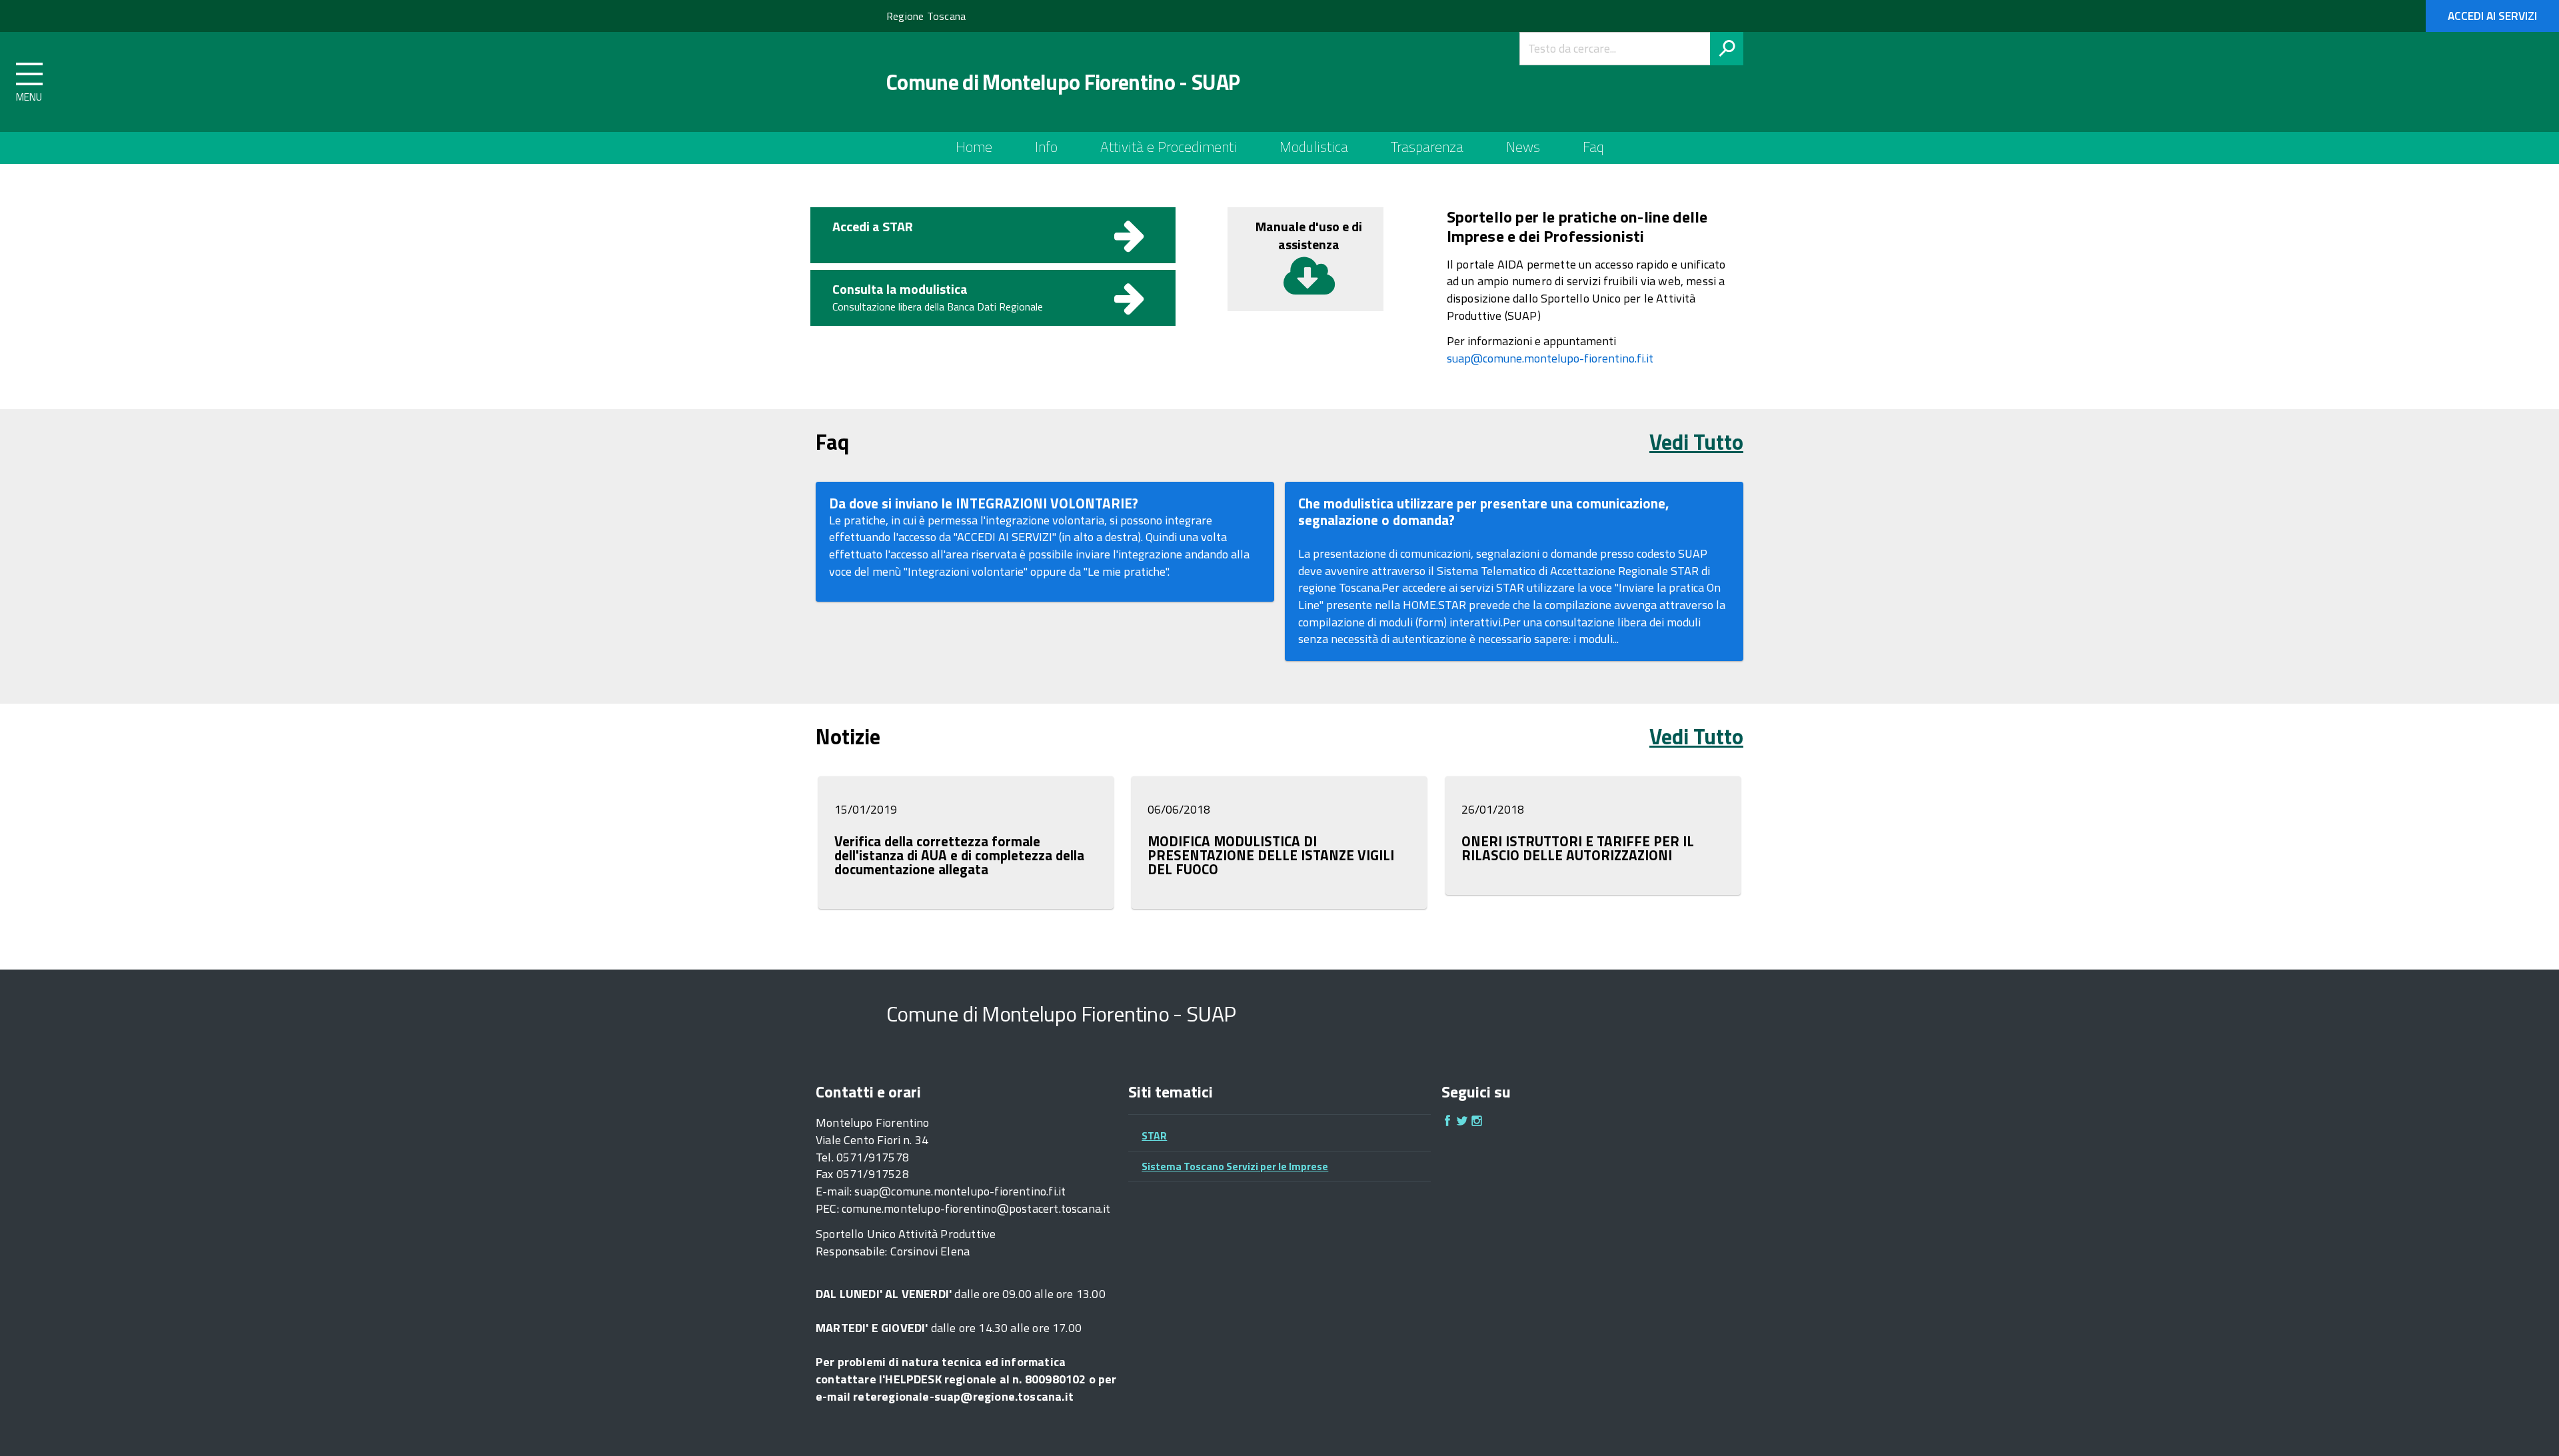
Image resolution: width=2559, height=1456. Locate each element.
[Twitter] (1462, 1122)
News (1523, 147)
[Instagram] (1477, 1122)
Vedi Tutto (1696, 442)
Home (974, 147)
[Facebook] (1447, 1122)
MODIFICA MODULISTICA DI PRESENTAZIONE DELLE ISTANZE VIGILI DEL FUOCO (1271, 855)
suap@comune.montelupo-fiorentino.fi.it (1550, 358)
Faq (1593, 147)
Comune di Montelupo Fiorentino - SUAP (1063, 82)
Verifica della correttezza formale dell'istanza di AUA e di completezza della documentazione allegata (959, 855)
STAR (1154, 1135)
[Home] (840, 82)
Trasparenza (1427, 147)
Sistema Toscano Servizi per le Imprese (1235, 1166)
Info (1046, 147)
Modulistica (1314, 147)
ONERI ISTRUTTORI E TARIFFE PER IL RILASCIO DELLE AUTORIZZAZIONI (1578, 848)
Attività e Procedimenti (1169, 147)
